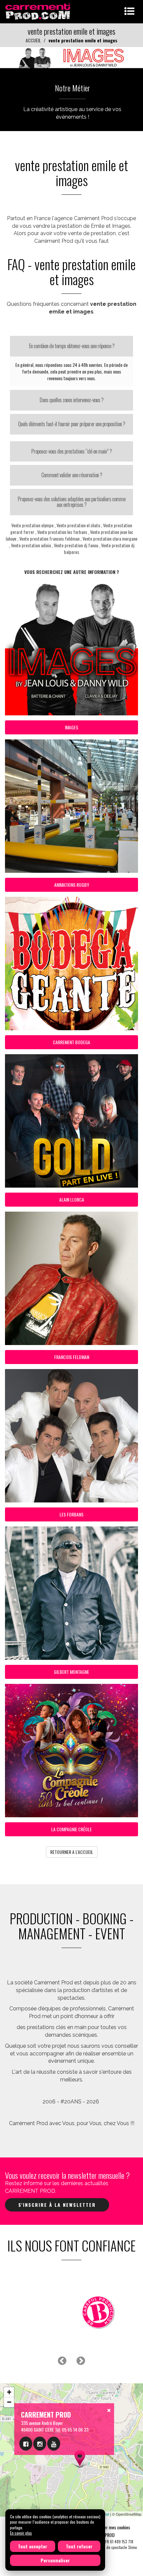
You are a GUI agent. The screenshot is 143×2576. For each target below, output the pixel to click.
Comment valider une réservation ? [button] (72, 475)
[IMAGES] (71, 60)
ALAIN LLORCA (72, 1199)
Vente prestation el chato (78, 525)
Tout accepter (33, 2546)
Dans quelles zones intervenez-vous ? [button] (71, 400)
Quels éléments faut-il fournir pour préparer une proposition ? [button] (71, 424)
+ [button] (9, 2392)
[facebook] (26, 2444)
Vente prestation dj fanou (76, 545)
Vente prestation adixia (31, 545)
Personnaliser (55, 2560)
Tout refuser (79, 2546)
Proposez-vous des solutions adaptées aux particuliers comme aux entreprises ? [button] (71, 502)
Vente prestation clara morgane (110, 538)
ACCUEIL (33, 40)
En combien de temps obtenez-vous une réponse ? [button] (72, 346)
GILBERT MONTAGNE (71, 1672)
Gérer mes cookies (114, 2527)
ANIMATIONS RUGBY (72, 885)
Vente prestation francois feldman (49, 538)
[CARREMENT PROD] (38, 11)
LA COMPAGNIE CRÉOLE (71, 1829)
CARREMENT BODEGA (71, 1042)
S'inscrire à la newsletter (57, 2205)
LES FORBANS (71, 1514)
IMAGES (71, 727)
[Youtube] (54, 2444)
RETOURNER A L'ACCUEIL (72, 1852)
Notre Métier (72, 88)
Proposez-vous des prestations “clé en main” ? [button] (71, 451)
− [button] (9, 2402)
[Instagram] (40, 2444)
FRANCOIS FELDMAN (72, 1357)
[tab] (71, 346)
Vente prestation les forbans (62, 532)
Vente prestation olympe (32, 525)
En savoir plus (21, 2533)
